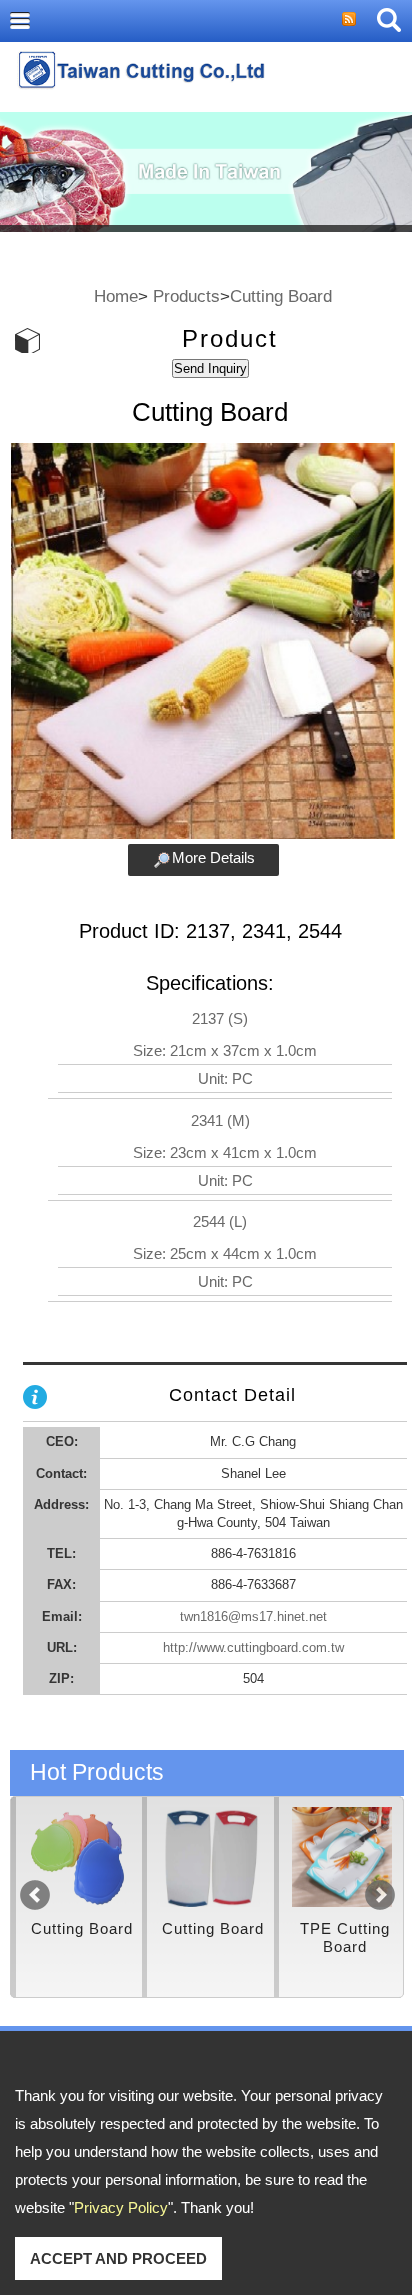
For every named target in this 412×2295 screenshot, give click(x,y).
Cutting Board (281, 296)
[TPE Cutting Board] (230, 1857)
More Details (213, 857)
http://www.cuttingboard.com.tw (253, 1647)
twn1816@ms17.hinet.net (253, 1616)
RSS (349, 19)
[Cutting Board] (99, 1857)
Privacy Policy (121, 2207)
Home (116, 296)
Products (186, 296)
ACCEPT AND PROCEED (118, 2258)
